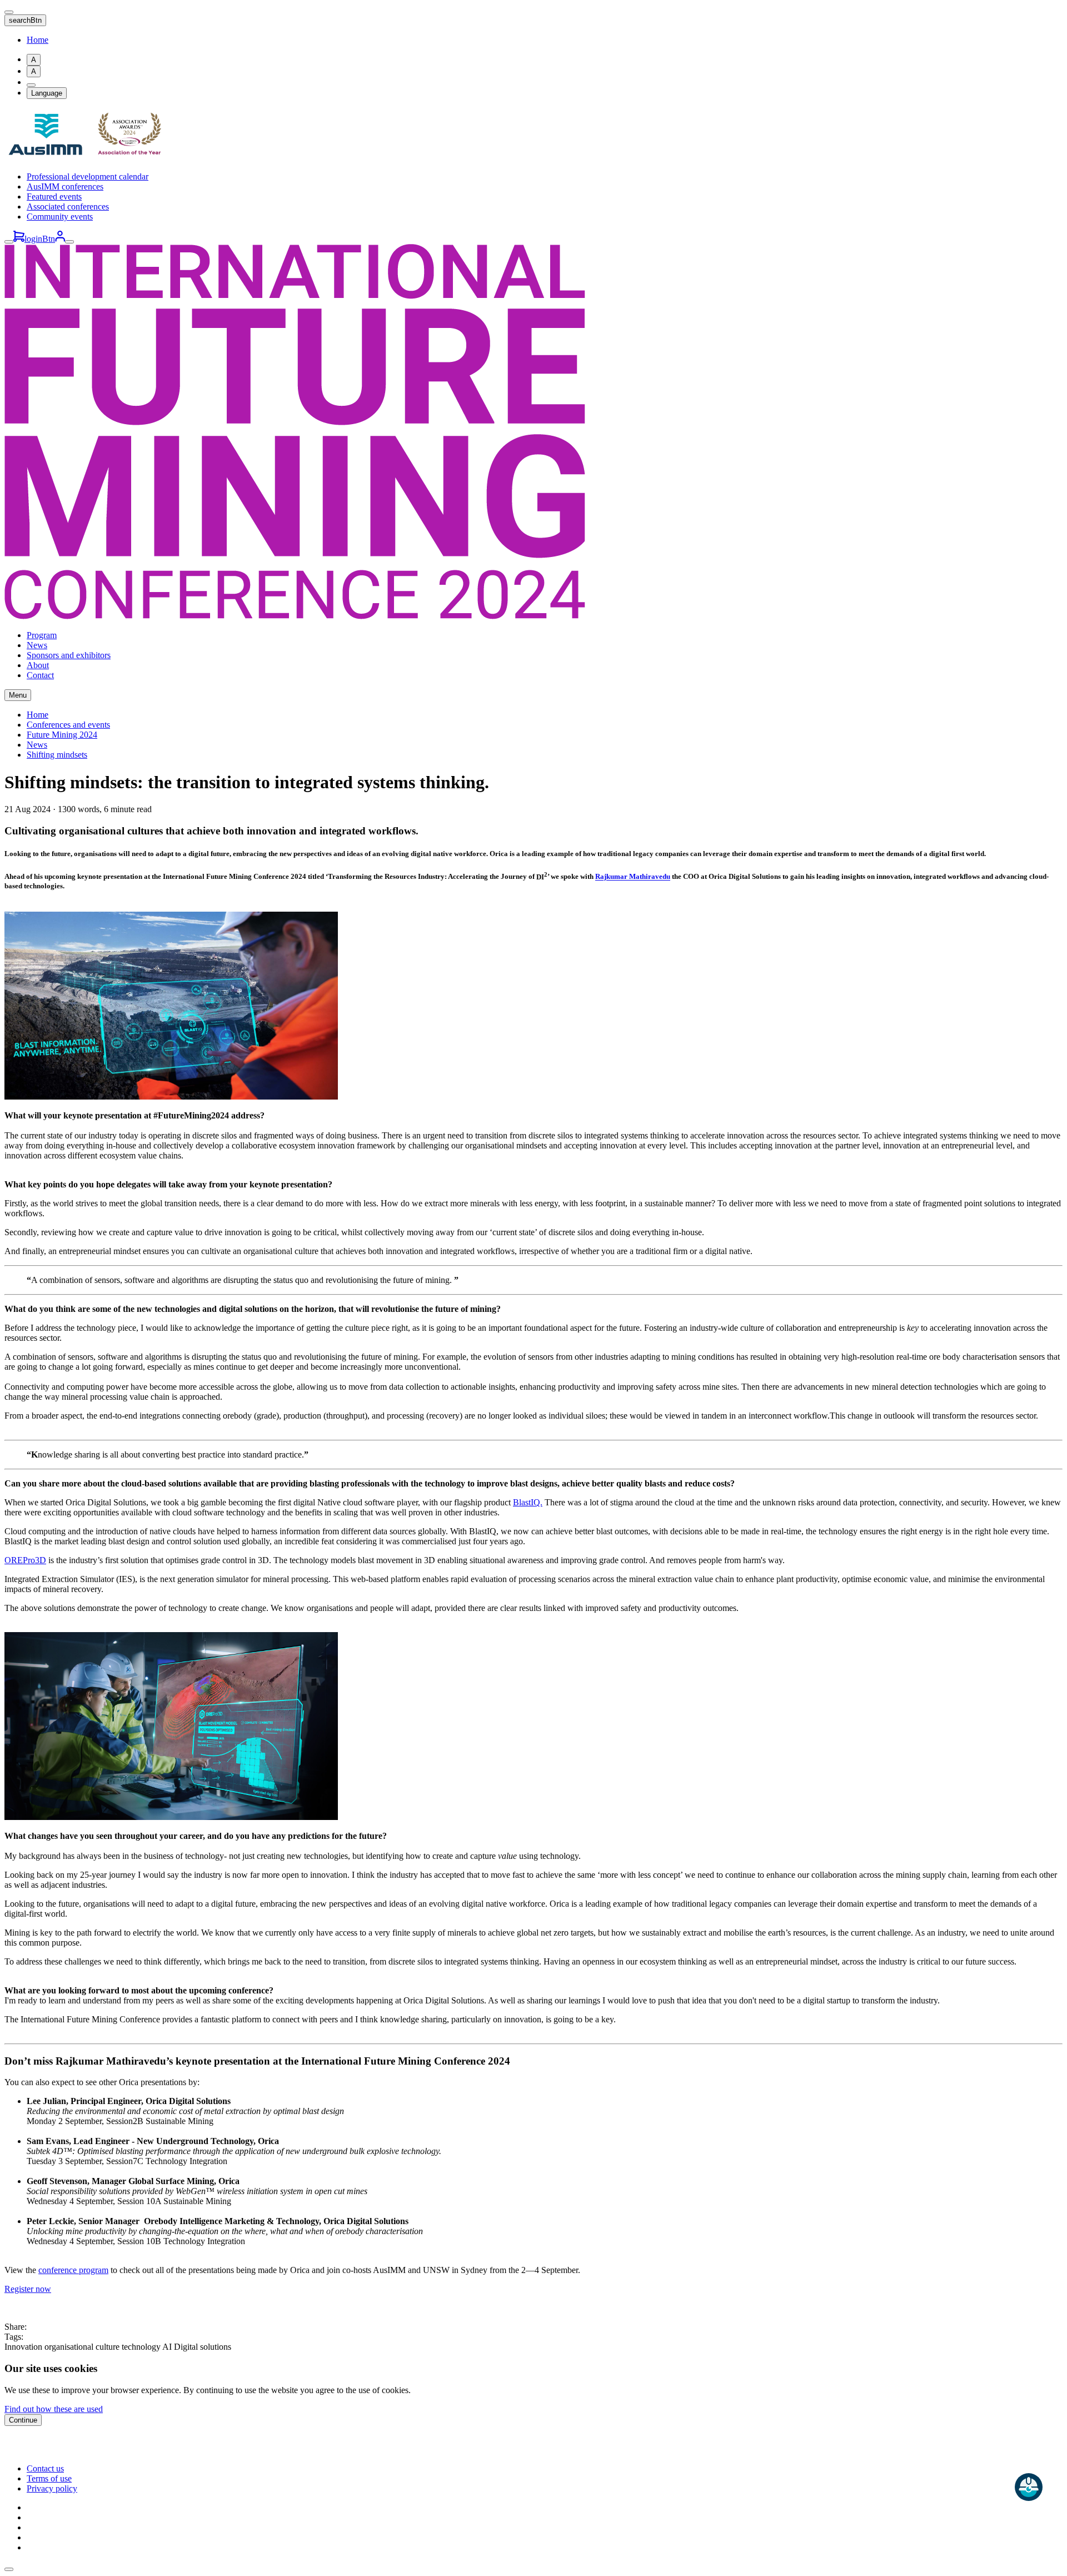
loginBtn (40, 239)
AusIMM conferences (65, 187)
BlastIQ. (528, 1502)
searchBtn (25, 20)
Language (47, 93)
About (38, 665)
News (37, 645)
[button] (9, 2569)
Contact (40, 675)
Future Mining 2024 (62, 735)
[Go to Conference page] (295, 616)
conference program (73, 2270)
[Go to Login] (60, 239)
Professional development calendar (88, 176)
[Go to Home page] (88, 158)
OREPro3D (25, 1560)
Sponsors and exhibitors (69, 655)
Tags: (14, 2337)
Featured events (54, 197)
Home (38, 40)
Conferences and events (68, 725)
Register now (28, 2289)
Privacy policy (52, 2488)
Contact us (45, 2468)
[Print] (31, 85)
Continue (23, 2420)
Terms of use (49, 2478)
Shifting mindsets (57, 755)
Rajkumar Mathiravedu (633, 877)
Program (42, 635)
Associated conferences (68, 207)
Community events (60, 217)
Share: (16, 2327)
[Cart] (19, 239)
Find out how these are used (54, 2409)
